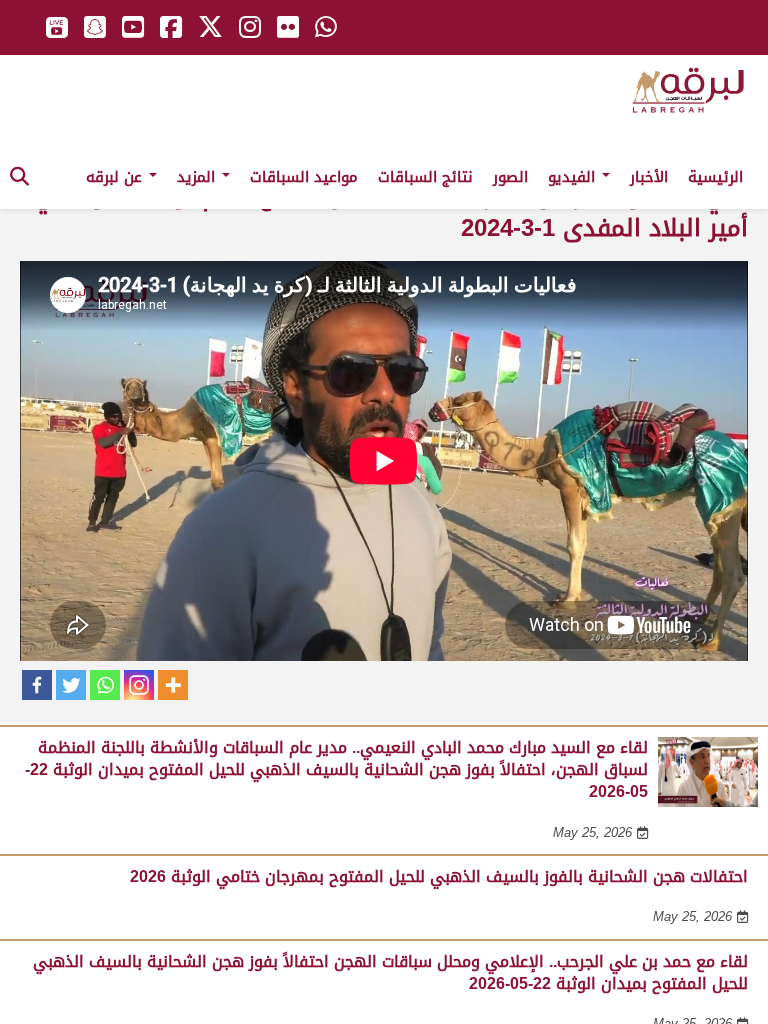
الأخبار (649, 177)
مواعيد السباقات (304, 177)
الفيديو (574, 177)
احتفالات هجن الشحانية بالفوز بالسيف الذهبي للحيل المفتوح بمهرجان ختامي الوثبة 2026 (439, 876)
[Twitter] (71, 685)
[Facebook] (37, 685)
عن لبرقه (116, 177)
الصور (510, 177)
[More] (173, 685)
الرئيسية (715, 177)
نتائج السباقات (425, 177)
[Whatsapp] (105, 685)
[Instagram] (139, 685)
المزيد (198, 177)
